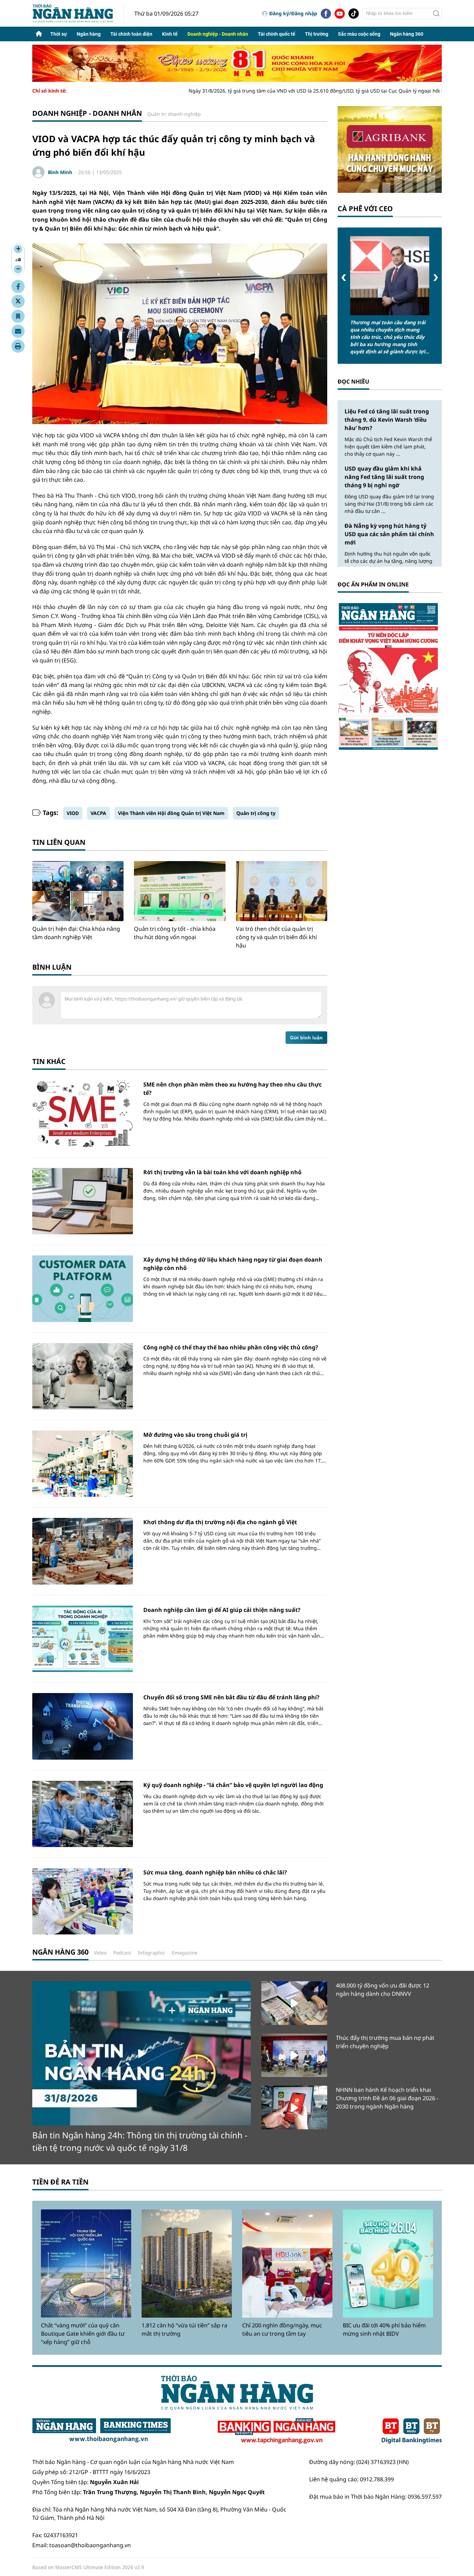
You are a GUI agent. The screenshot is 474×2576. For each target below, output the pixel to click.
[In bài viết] (18, 346)
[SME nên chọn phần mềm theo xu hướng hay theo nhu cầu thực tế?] (83, 1113)
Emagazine (185, 1953)
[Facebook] (326, 14)
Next (436, 278)
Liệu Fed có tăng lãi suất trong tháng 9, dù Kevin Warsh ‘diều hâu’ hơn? (387, 420)
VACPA (98, 813)
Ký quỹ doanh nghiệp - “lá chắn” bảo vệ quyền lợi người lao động (233, 1785)
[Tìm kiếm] (436, 14)
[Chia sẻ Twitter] (18, 301)
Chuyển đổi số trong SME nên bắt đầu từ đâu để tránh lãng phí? (231, 1697)
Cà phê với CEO (365, 209)
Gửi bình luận (306, 1038)
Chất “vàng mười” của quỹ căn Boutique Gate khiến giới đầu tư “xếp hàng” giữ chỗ (83, 2334)
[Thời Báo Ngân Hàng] (78, 13)
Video (100, 1953)
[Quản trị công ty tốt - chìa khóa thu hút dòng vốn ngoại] (180, 891)
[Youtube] (340, 14)
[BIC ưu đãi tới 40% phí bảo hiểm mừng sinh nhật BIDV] (388, 2264)
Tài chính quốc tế (277, 34)
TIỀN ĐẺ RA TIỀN (60, 2182)
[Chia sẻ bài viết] (18, 331)
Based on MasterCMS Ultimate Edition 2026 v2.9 (88, 2567)
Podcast (122, 1953)
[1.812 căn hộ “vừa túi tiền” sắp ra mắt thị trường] (187, 2264)
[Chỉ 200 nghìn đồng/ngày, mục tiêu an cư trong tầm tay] (287, 2264)
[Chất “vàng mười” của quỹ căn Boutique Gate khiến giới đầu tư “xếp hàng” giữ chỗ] (86, 2264)
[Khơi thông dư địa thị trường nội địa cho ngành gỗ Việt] (83, 1551)
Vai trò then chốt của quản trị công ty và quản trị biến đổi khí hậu (276, 937)
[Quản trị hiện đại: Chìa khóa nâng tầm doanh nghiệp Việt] (78, 891)
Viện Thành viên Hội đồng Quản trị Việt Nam (171, 813)
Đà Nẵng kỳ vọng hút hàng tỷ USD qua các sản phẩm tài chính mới (389, 534)
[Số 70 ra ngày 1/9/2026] (390, 676)
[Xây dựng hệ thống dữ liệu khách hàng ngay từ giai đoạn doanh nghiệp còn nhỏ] (83, 1289)
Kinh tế (170, 34)
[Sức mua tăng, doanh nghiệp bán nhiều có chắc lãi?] (83, 1901)
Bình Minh (60, 172)
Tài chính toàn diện (131, 34)
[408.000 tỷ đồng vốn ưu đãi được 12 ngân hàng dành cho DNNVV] (294, 2003)
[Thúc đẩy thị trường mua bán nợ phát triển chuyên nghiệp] (294, 2055)
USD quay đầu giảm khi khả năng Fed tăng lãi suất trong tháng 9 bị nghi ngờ (384, 477)
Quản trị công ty (256, 813)
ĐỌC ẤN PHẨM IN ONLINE (373, 584)
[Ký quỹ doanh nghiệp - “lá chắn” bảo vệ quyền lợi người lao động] (83, 1814)
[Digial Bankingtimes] (412, 2431)
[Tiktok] (354, 14)
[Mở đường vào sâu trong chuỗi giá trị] (83, 1464)
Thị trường (317, 34)
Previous (344, 278)
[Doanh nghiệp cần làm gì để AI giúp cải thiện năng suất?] (83, 1639)
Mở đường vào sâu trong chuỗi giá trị (195, 1435)
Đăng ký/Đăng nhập (293, 13)
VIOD (73, 813)
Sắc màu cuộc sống (359, 34)
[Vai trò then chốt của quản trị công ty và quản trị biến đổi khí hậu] (282, 891)
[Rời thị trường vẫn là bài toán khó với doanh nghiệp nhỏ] (83, 1201)
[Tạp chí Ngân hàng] (276, 2431)
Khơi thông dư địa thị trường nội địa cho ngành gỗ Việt (220, 1522)
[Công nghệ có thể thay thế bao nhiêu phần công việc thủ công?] (83, 1376)
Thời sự (59, 34)
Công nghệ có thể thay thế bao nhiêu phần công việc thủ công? (231, 1347)
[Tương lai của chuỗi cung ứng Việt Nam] (390, 276)
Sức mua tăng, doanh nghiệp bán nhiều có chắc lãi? (215, 1872)
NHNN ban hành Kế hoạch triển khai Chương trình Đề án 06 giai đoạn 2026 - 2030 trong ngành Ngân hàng (387, 2098)
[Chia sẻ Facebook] (18, 286)
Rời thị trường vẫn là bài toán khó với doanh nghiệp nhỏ (222, 1172)
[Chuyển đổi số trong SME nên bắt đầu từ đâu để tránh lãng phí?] (83, 1726)
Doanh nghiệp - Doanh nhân (218, 34)
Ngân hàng (89, 34)
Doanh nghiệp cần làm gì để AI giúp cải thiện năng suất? (222, 1610)
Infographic (151, 1953)
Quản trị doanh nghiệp (174, 114)
